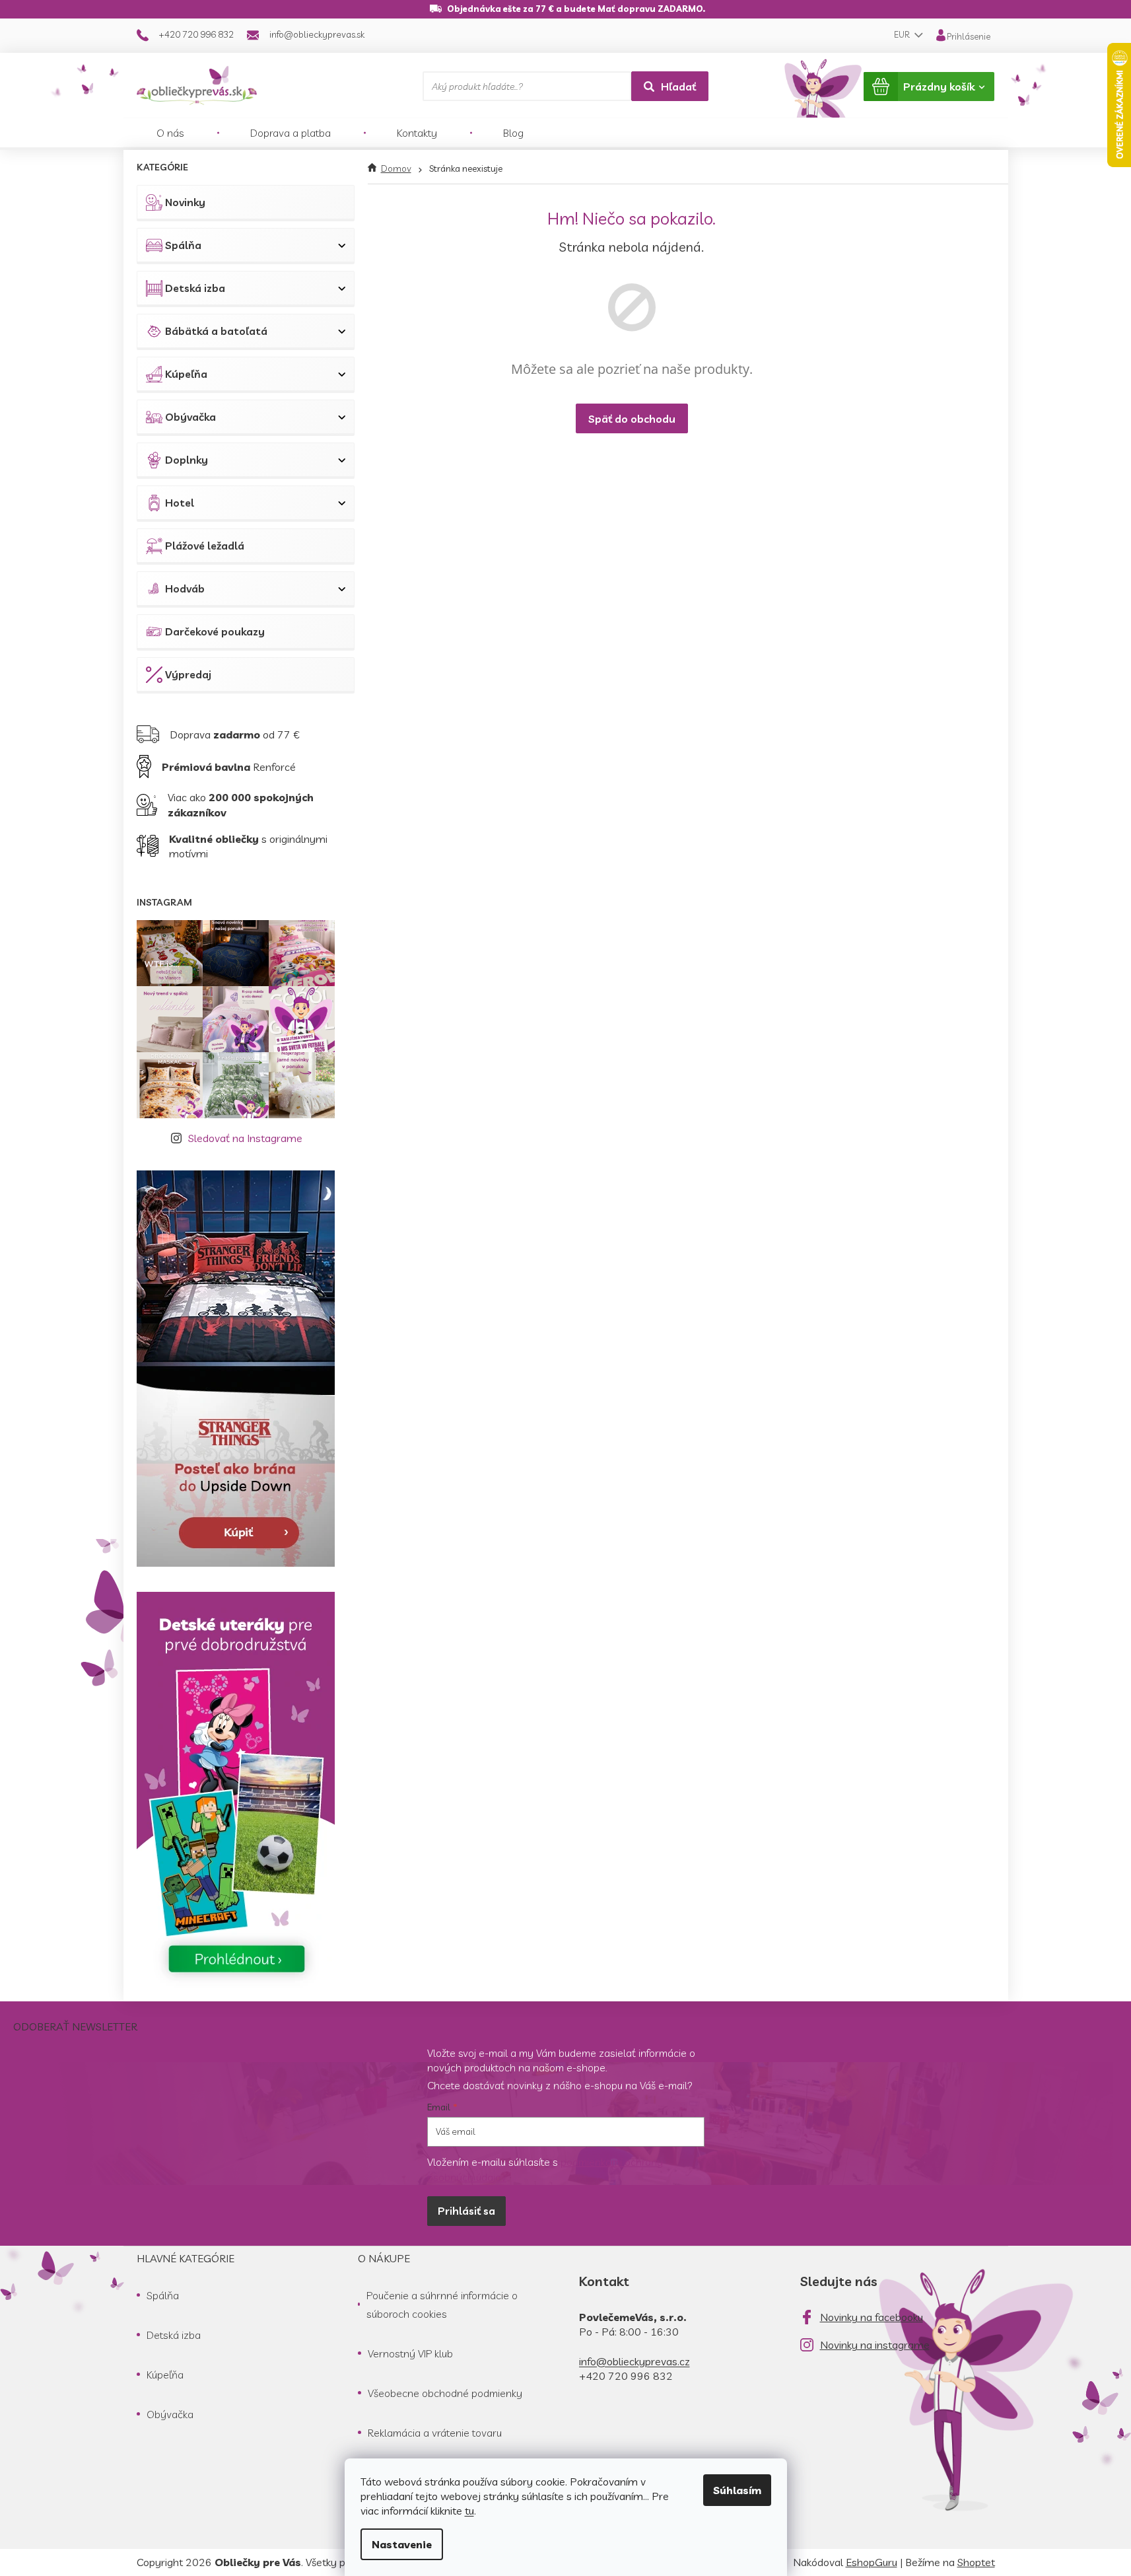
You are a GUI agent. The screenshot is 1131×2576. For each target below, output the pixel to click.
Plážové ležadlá (205, 546)
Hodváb (185, 589)
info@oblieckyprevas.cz (634, 2361)
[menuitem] (170, 133)
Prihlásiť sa (466, 2211)
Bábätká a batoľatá (216, 331)
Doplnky (187, 460)
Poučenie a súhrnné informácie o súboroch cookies (442, 2305)
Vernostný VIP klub (410, 2353)
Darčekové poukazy (215, 631)
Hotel (180, 503)
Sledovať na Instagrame (245, 1138)
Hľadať (678, 87)
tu (469, 2511)
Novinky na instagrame (875, 2345)
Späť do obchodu (632, 419)
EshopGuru (872, 2562)
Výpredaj (188, 674)
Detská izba (195, 288)
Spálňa (183, 245)
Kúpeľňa (186, 374)
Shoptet (976, 2562)
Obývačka (190, 417)
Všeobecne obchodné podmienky (445, 2393)
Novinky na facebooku (872, 2317)
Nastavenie (402, 2544)
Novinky (185, 202)
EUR (903, 34)
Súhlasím (737, 2490)
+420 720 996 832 (626, 2376)
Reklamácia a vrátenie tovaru (435, 2433)
